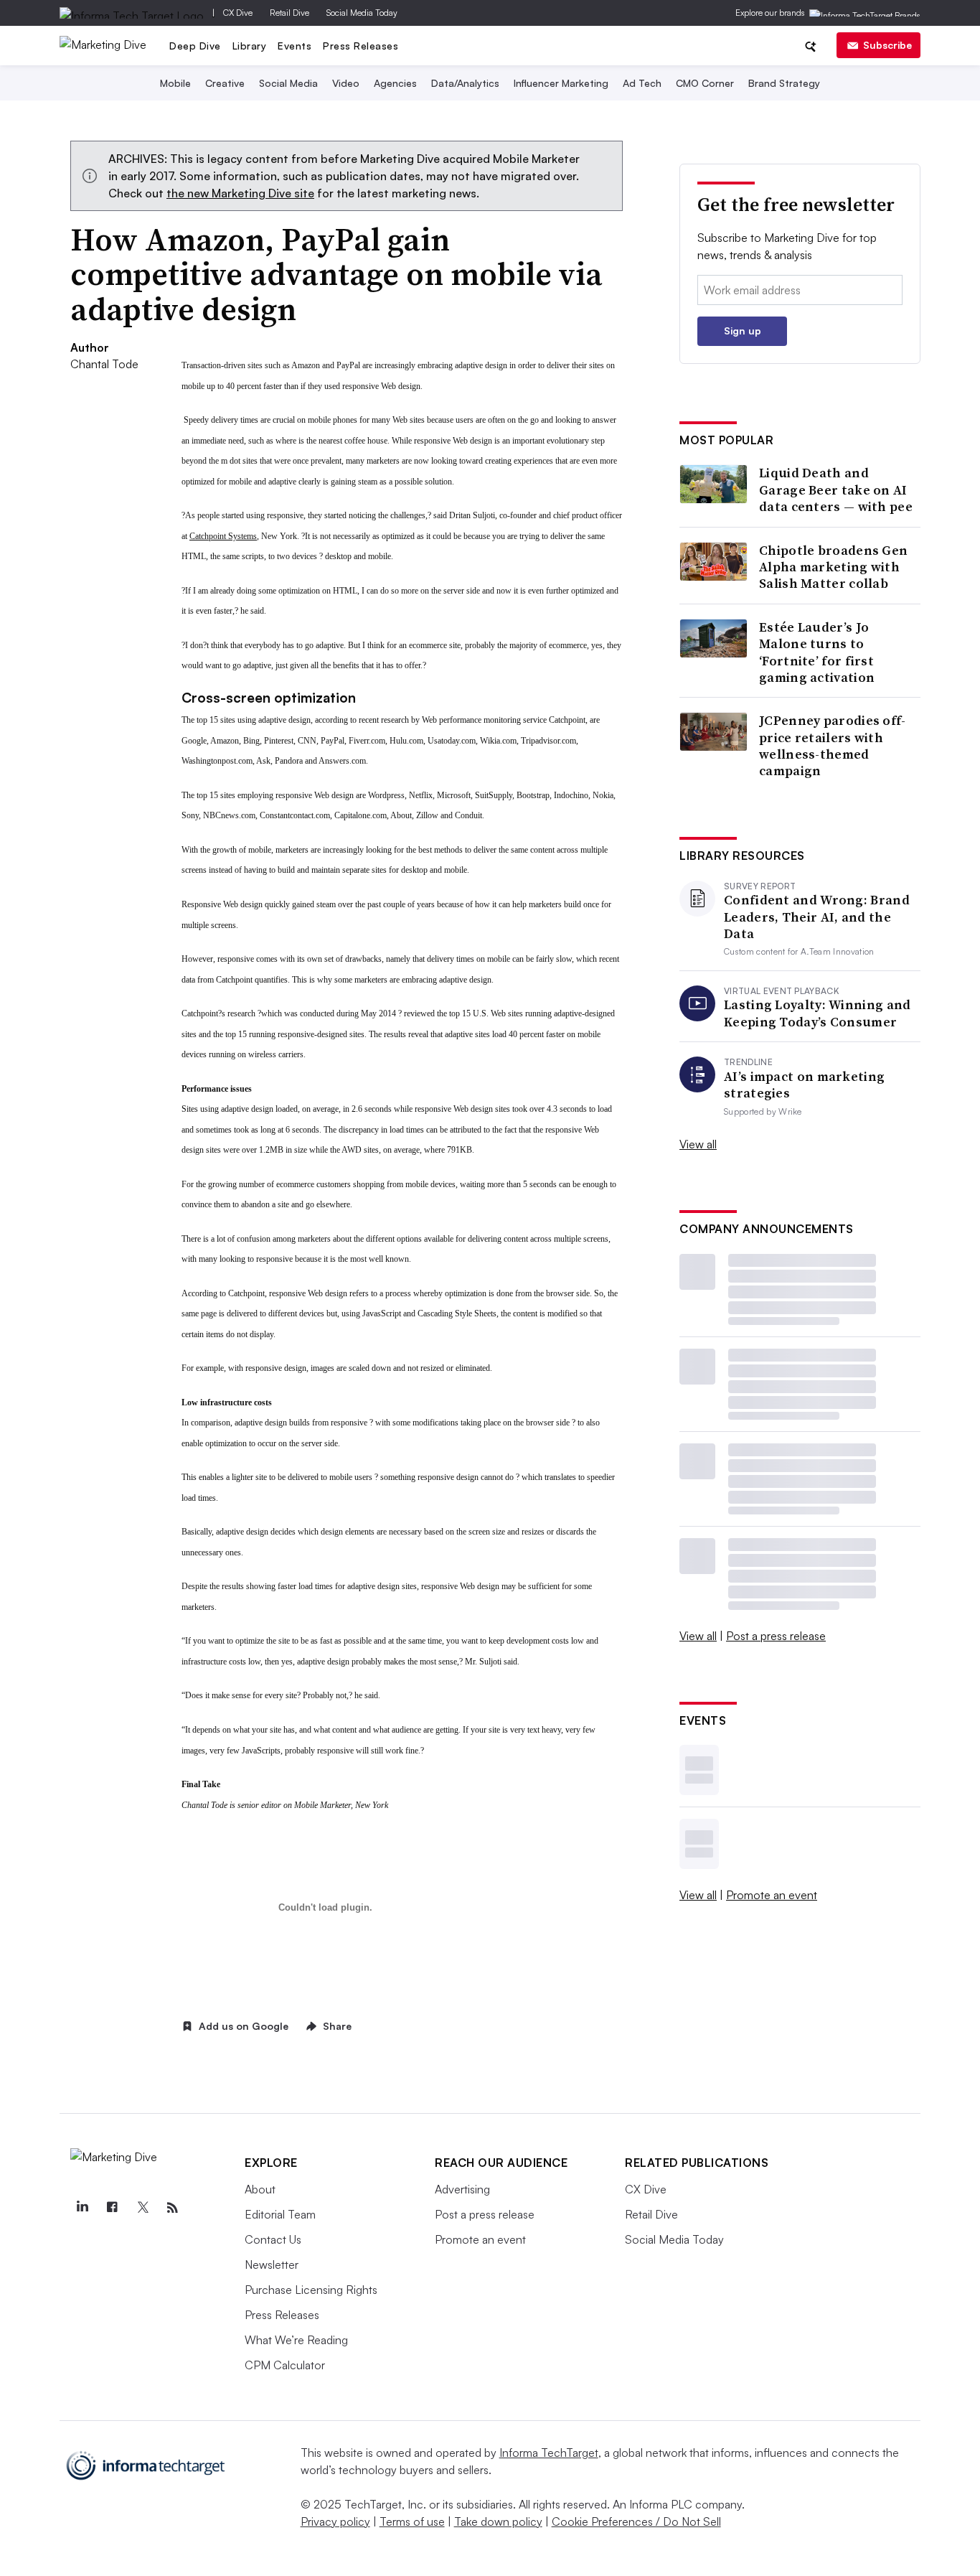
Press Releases (361, 46)
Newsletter (272, 2264)
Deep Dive (195, 46)
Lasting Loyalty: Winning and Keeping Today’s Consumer (817, 1013)
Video (346, 83)
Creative (225, 83)
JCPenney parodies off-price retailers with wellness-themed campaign (833, 746)
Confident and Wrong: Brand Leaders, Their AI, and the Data (817, 917)
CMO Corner (705, 83)
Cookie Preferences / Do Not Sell (636, 2521)
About (260, 2189)
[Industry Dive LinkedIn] (82, 2208)
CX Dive (238, 13)
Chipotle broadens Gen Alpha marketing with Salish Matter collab (833, 567)
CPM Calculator (285, 2365)
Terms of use (412, 2521)
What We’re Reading (296, 2340)
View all (698, 1144)
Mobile (175, 83)
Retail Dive (289, 13)
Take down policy (498, 2521)
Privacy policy (335, 2521)
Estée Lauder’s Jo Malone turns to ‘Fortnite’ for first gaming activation (817, 652)
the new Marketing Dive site (240, 193)
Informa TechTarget (549, 2453)
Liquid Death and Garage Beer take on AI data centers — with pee (836, 490)
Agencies (395, 83)
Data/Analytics (465, 83)
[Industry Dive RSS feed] (172, 2208)
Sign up (743, 331)
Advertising (462, 2189)
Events (295, 46)
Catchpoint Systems (223, 536)
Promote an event (772, 1895)
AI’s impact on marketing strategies (804, 1085)
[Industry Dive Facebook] (112, 2208)
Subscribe (887, 45)
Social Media (288, 83)
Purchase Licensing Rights (311, 2290)
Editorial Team (280, 2214)
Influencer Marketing (561, 83)
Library (250, 46)
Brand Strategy (784, 83)
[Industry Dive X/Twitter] (142, 2208)
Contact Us (273, 2239)
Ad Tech (642, 83)
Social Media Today (362, 13)
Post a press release (776, 1636)
